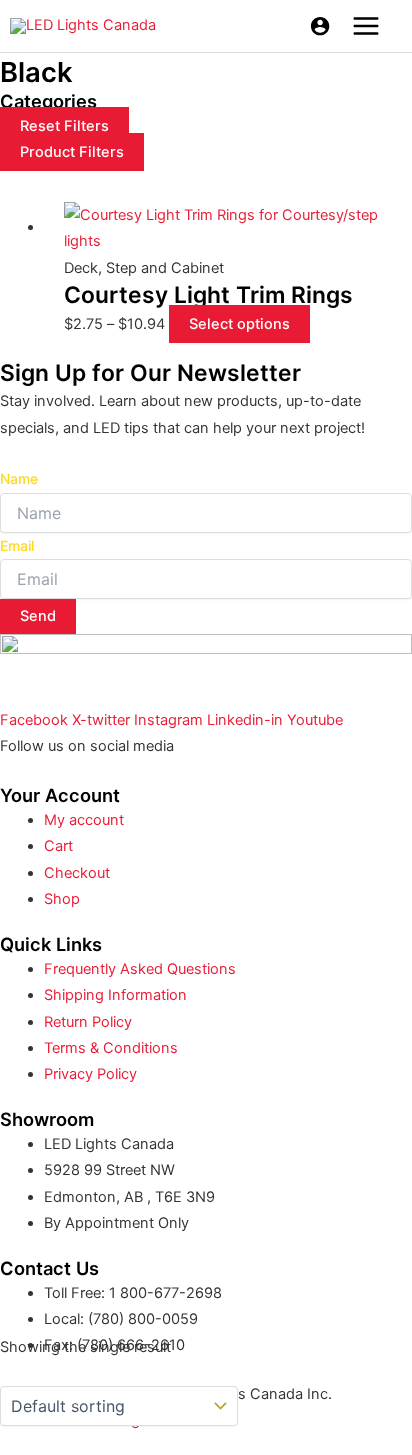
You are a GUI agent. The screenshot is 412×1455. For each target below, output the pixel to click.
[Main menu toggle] (366, 26)
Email (17, 545)
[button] (72, 152)
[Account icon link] (320, 26)
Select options (239, 324)
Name (19, 478)
